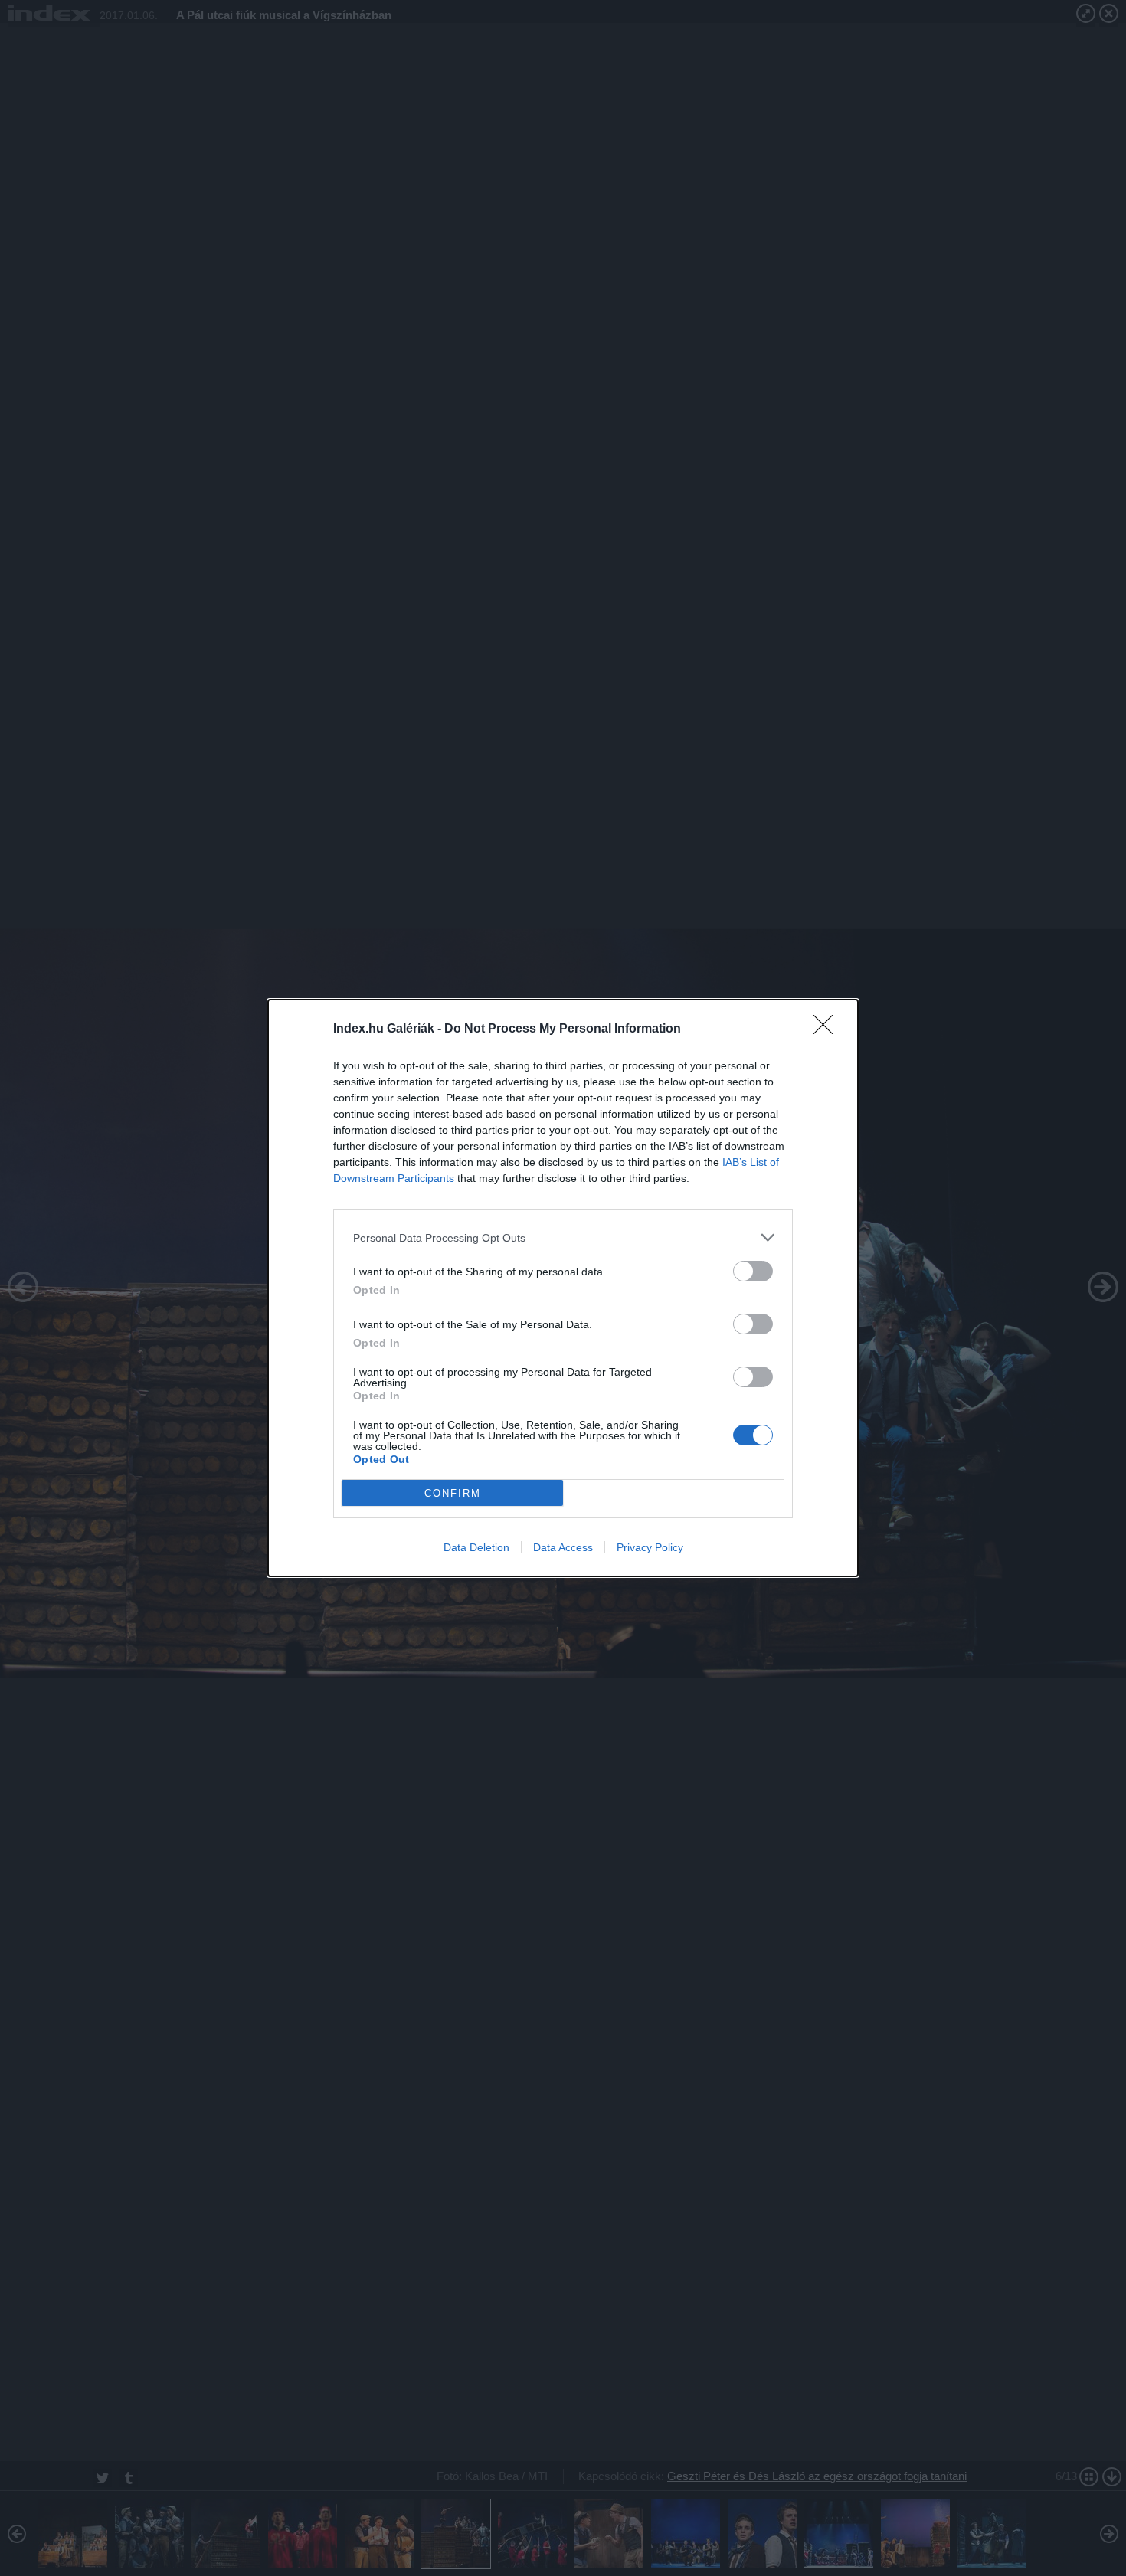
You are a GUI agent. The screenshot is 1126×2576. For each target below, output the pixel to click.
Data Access (563, 1547)
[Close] (828, 1029)
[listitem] (563, 1237)
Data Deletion (476, 1547)
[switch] (753, 1271)
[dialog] (563, 1288)
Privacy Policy (650, 1547)
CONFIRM (453, 1493)
